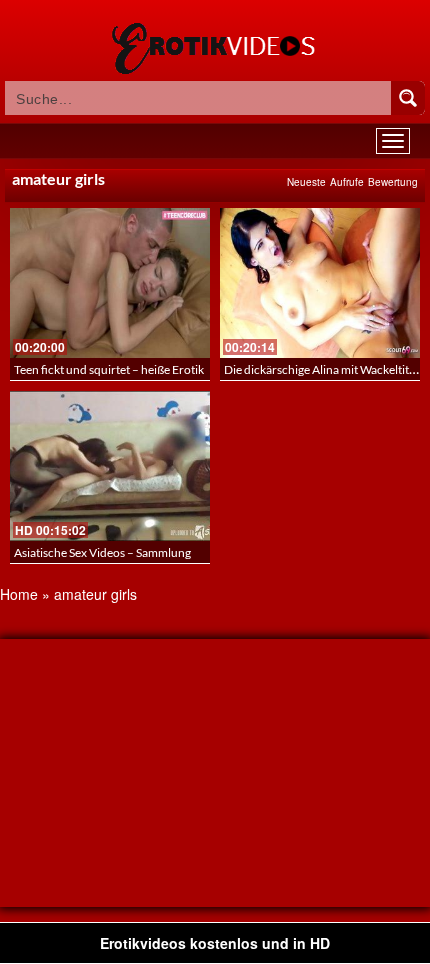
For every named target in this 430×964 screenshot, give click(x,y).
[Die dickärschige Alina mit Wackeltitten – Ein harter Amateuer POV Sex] (320, 283)
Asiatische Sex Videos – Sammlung (102, 552)
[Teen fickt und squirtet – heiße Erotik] (110, 283)
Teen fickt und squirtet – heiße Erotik (109, 369)
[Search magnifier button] (408, 98)
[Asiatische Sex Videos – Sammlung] (110, 466)
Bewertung (393, 182)
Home (19, 594)
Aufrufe (347, 182)
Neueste (306, 182)
